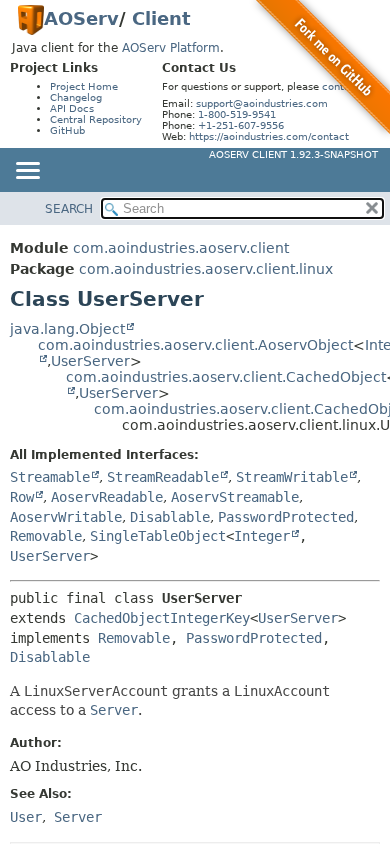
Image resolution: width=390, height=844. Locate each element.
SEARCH (69, 209)
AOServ (81, 18)
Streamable (50, 477)
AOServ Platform (171, 48)
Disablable (170, 517)
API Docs (72, 108)
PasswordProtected (286, 517)
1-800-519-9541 (237, 114)
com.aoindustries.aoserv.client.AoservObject (195, 345)
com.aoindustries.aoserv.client (181, 248)
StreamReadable (163, 477)
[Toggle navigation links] (27, 172)
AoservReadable (107, 497)
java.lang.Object (67, 329)
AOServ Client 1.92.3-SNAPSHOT (293, 154)
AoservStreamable (235, 497)
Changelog (76, 97)
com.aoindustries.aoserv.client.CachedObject (226, 377)
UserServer (90, 361)
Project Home (84, 86)
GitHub (67, 130)
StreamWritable (292, 477)
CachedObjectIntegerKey (162, 618)
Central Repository (96, 119)
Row (22, 497)
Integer (262, 536)
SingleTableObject (158, 536)
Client (161, 18)
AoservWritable (66, 517)
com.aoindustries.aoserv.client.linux (206, 269)
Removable (46, 536)
